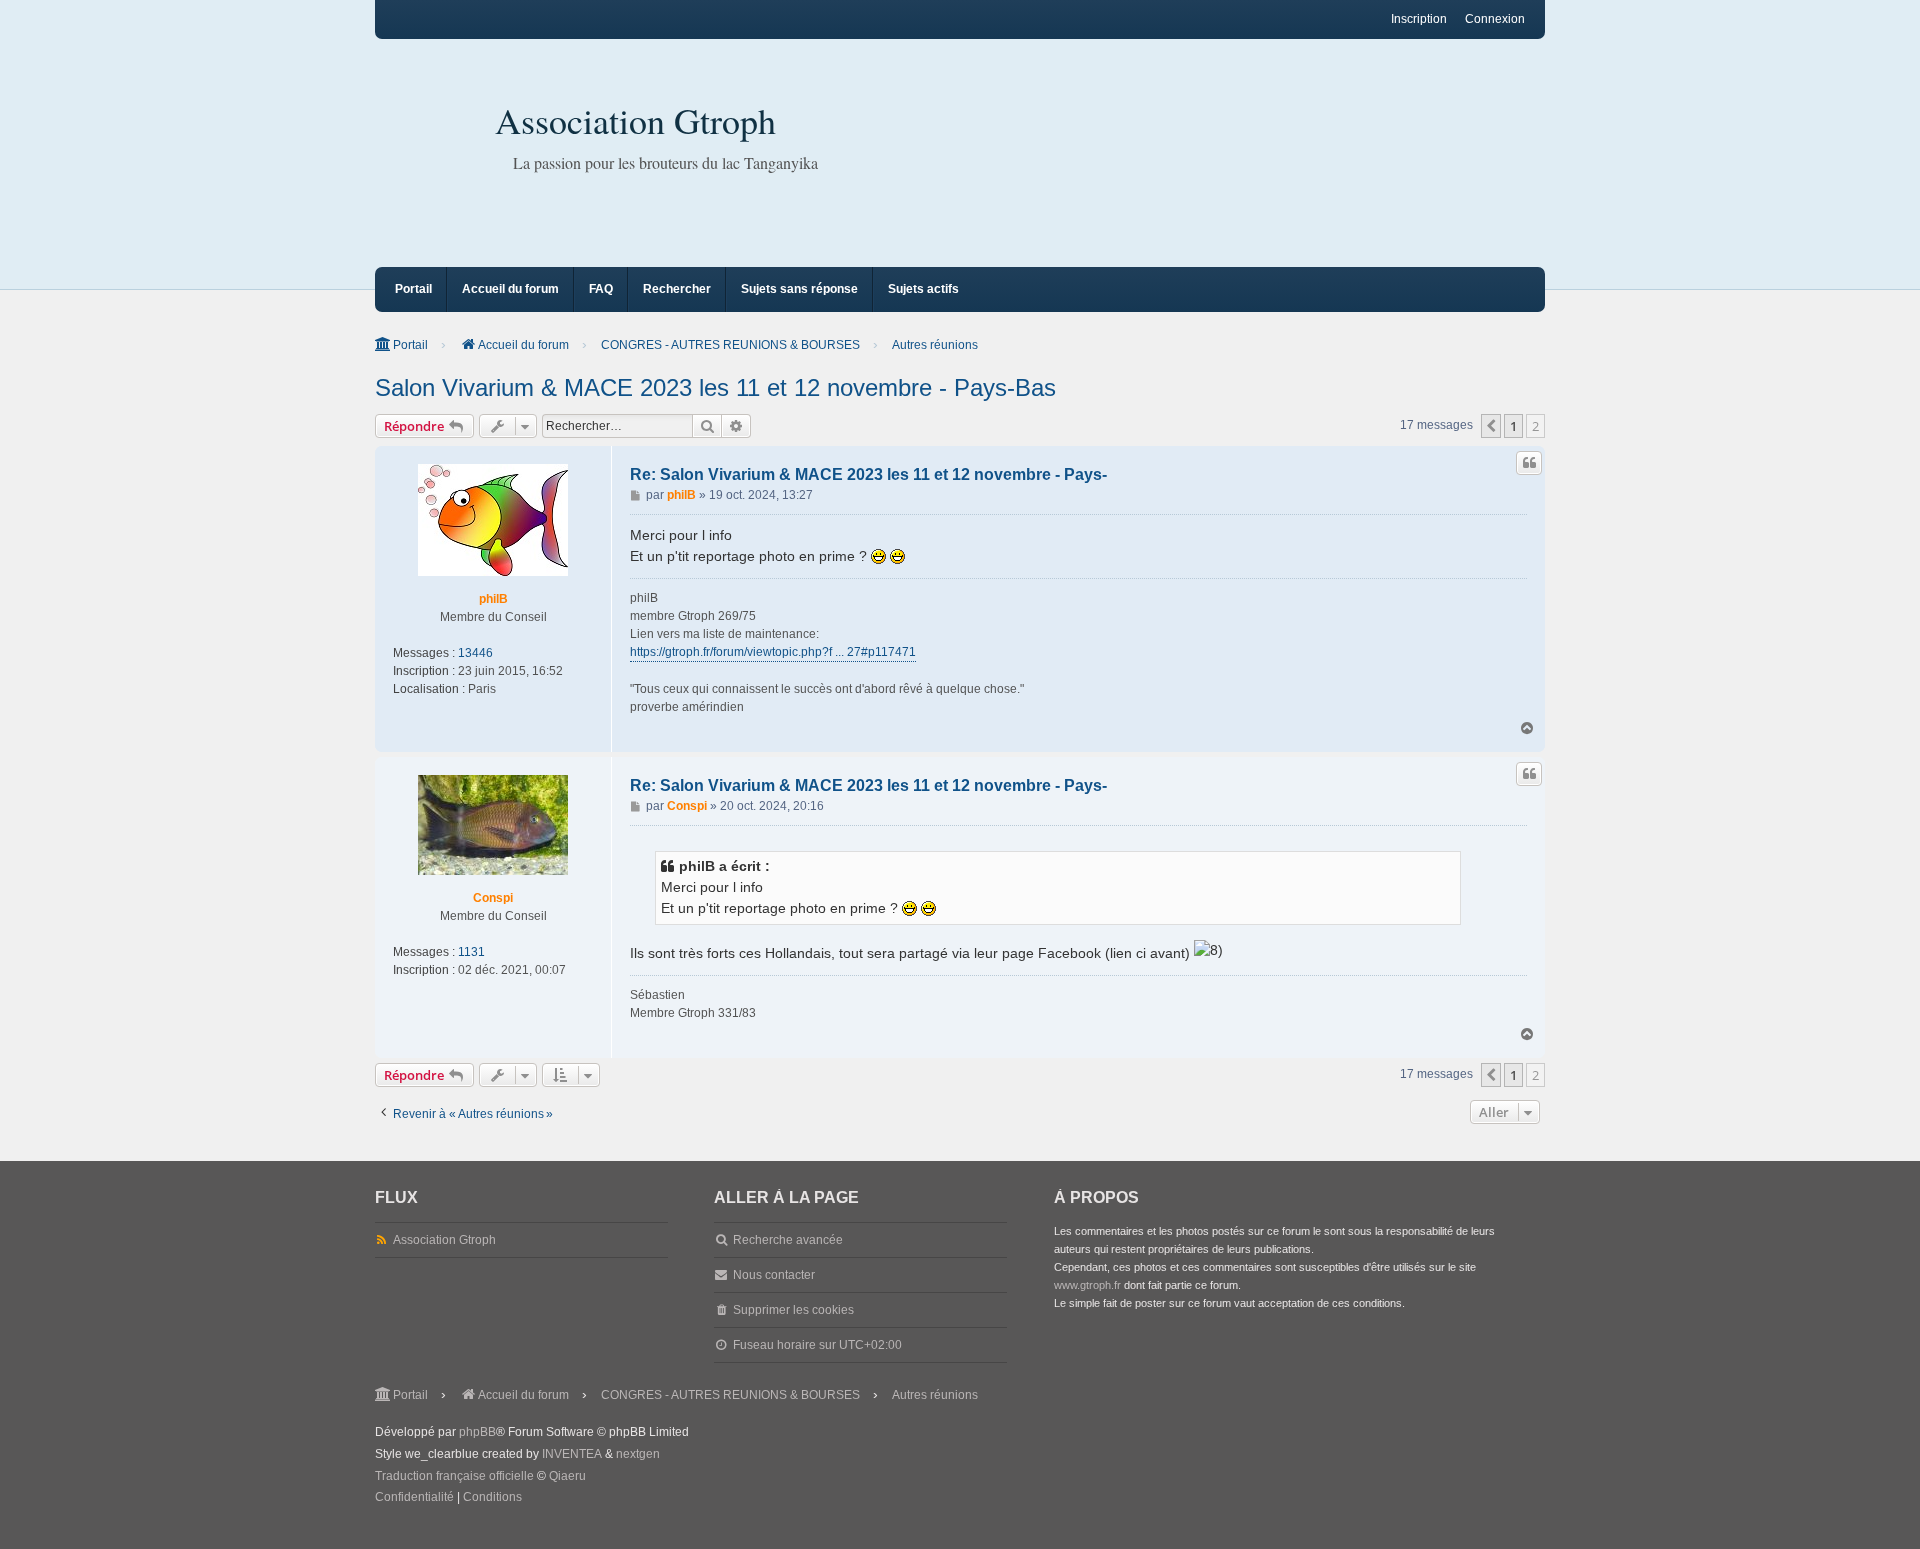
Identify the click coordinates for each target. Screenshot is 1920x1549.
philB (493, 599)
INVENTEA (572, 1454)
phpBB (477, 1432)
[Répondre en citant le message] (1529, 463)
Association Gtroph (635, 120)
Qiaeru (567, 1476)
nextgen (638, 1454)
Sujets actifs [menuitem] (923, 289)
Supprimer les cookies (793, 1310)
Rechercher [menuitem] (677, 289)
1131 (471, 952)
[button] (1491, 426)
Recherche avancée (788, 1240)
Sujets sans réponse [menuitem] (799, 289)
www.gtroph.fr (1087, 1285)
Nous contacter (774, 1275)
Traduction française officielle (454, 1476)
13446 (475, 653)
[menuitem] (414, 1498)
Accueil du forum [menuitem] (510, 289)
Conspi (493, 898)
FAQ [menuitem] (601, 289)
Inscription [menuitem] (1419, 19)
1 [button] (1513, 426)
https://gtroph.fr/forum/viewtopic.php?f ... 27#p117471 (773, 652)
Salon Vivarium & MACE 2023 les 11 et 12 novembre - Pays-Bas (715, 387)
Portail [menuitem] (413, 289)
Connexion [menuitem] (1495, 19)
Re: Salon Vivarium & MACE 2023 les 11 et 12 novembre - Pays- (868, 474)
